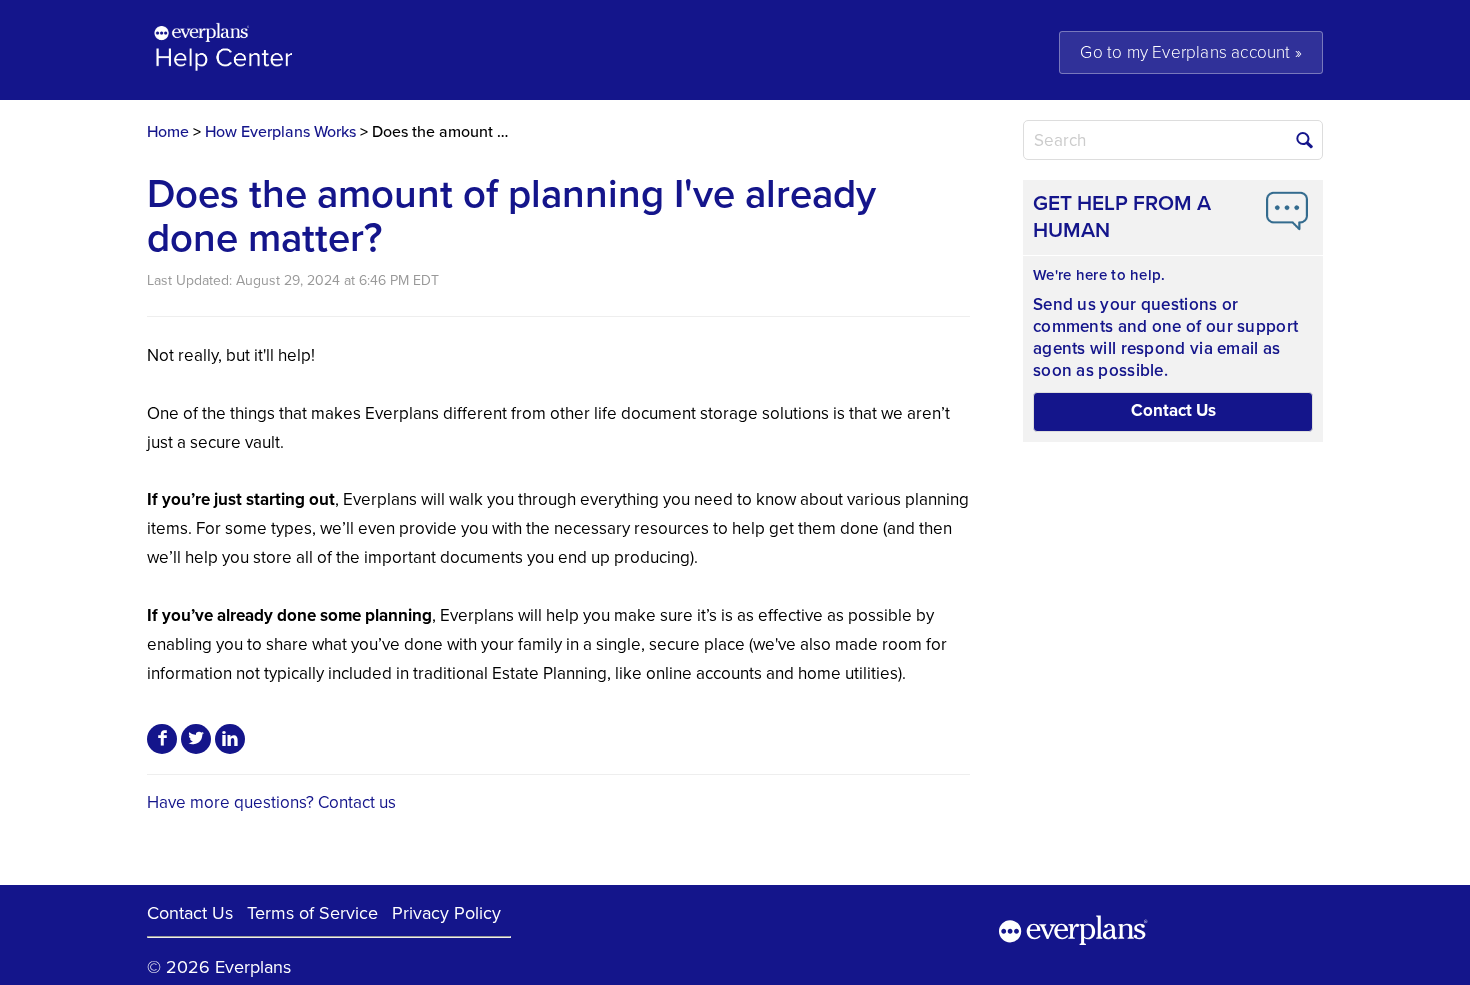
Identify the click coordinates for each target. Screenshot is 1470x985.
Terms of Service (312, 913)
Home (168, 132)
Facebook (162, 739)
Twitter (196, 739)
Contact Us (190, 913)
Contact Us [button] (1173, 410)
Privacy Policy (446, 913)
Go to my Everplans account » (1191, 52)
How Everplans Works (280, 132)
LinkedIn (230, 739)
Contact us (357, 802)
